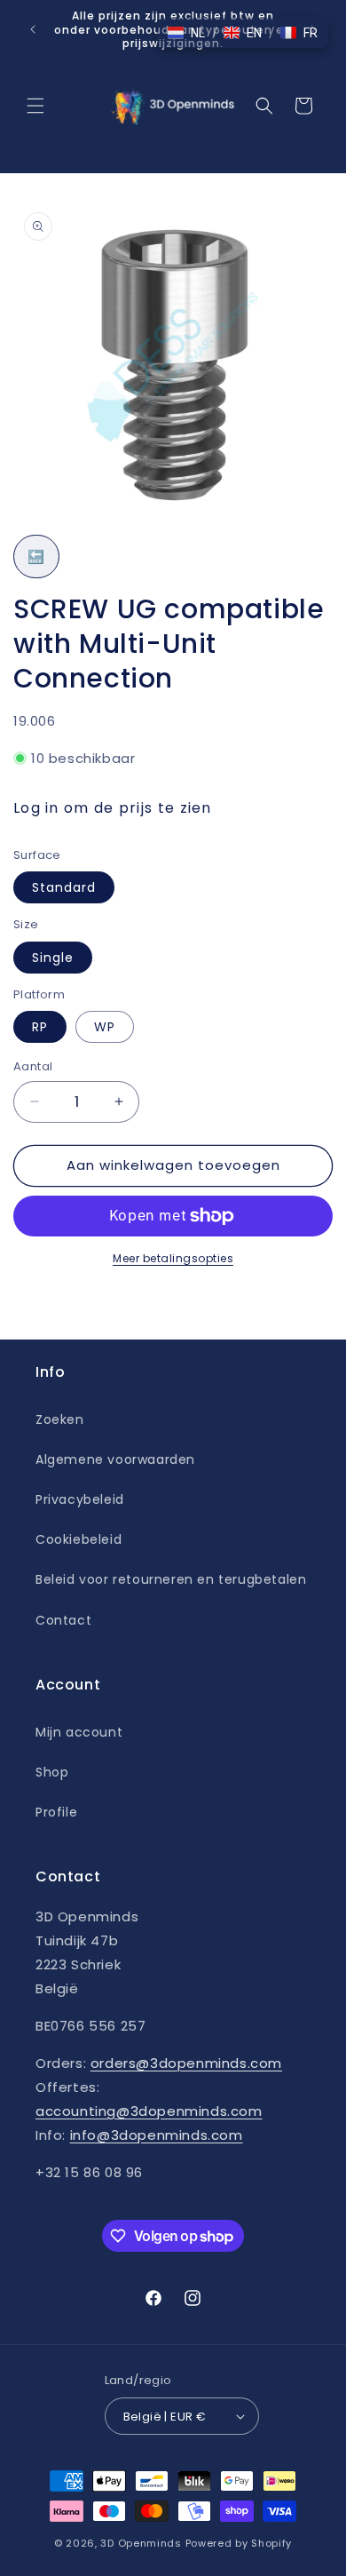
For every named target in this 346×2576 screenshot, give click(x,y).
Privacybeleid (80, 1499)
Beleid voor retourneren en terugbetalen (171, 1579)
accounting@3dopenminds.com (149, 2111)
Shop (52, 1772)
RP (40, 1027)
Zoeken (60, 1419)
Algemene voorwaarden (115, 1459)
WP (105, 1027)
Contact (63, 1620)
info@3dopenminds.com (157, 2135)
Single (53, 958)
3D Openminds (141, 2543)
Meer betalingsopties (173, 1258)
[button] (35, 106)
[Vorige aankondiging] (33, 29)
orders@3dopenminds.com (186, 2063)
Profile (56, 1812)
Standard (64, 887)
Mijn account (79, 1732)
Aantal (33, 1066)
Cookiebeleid (79, 1539)
